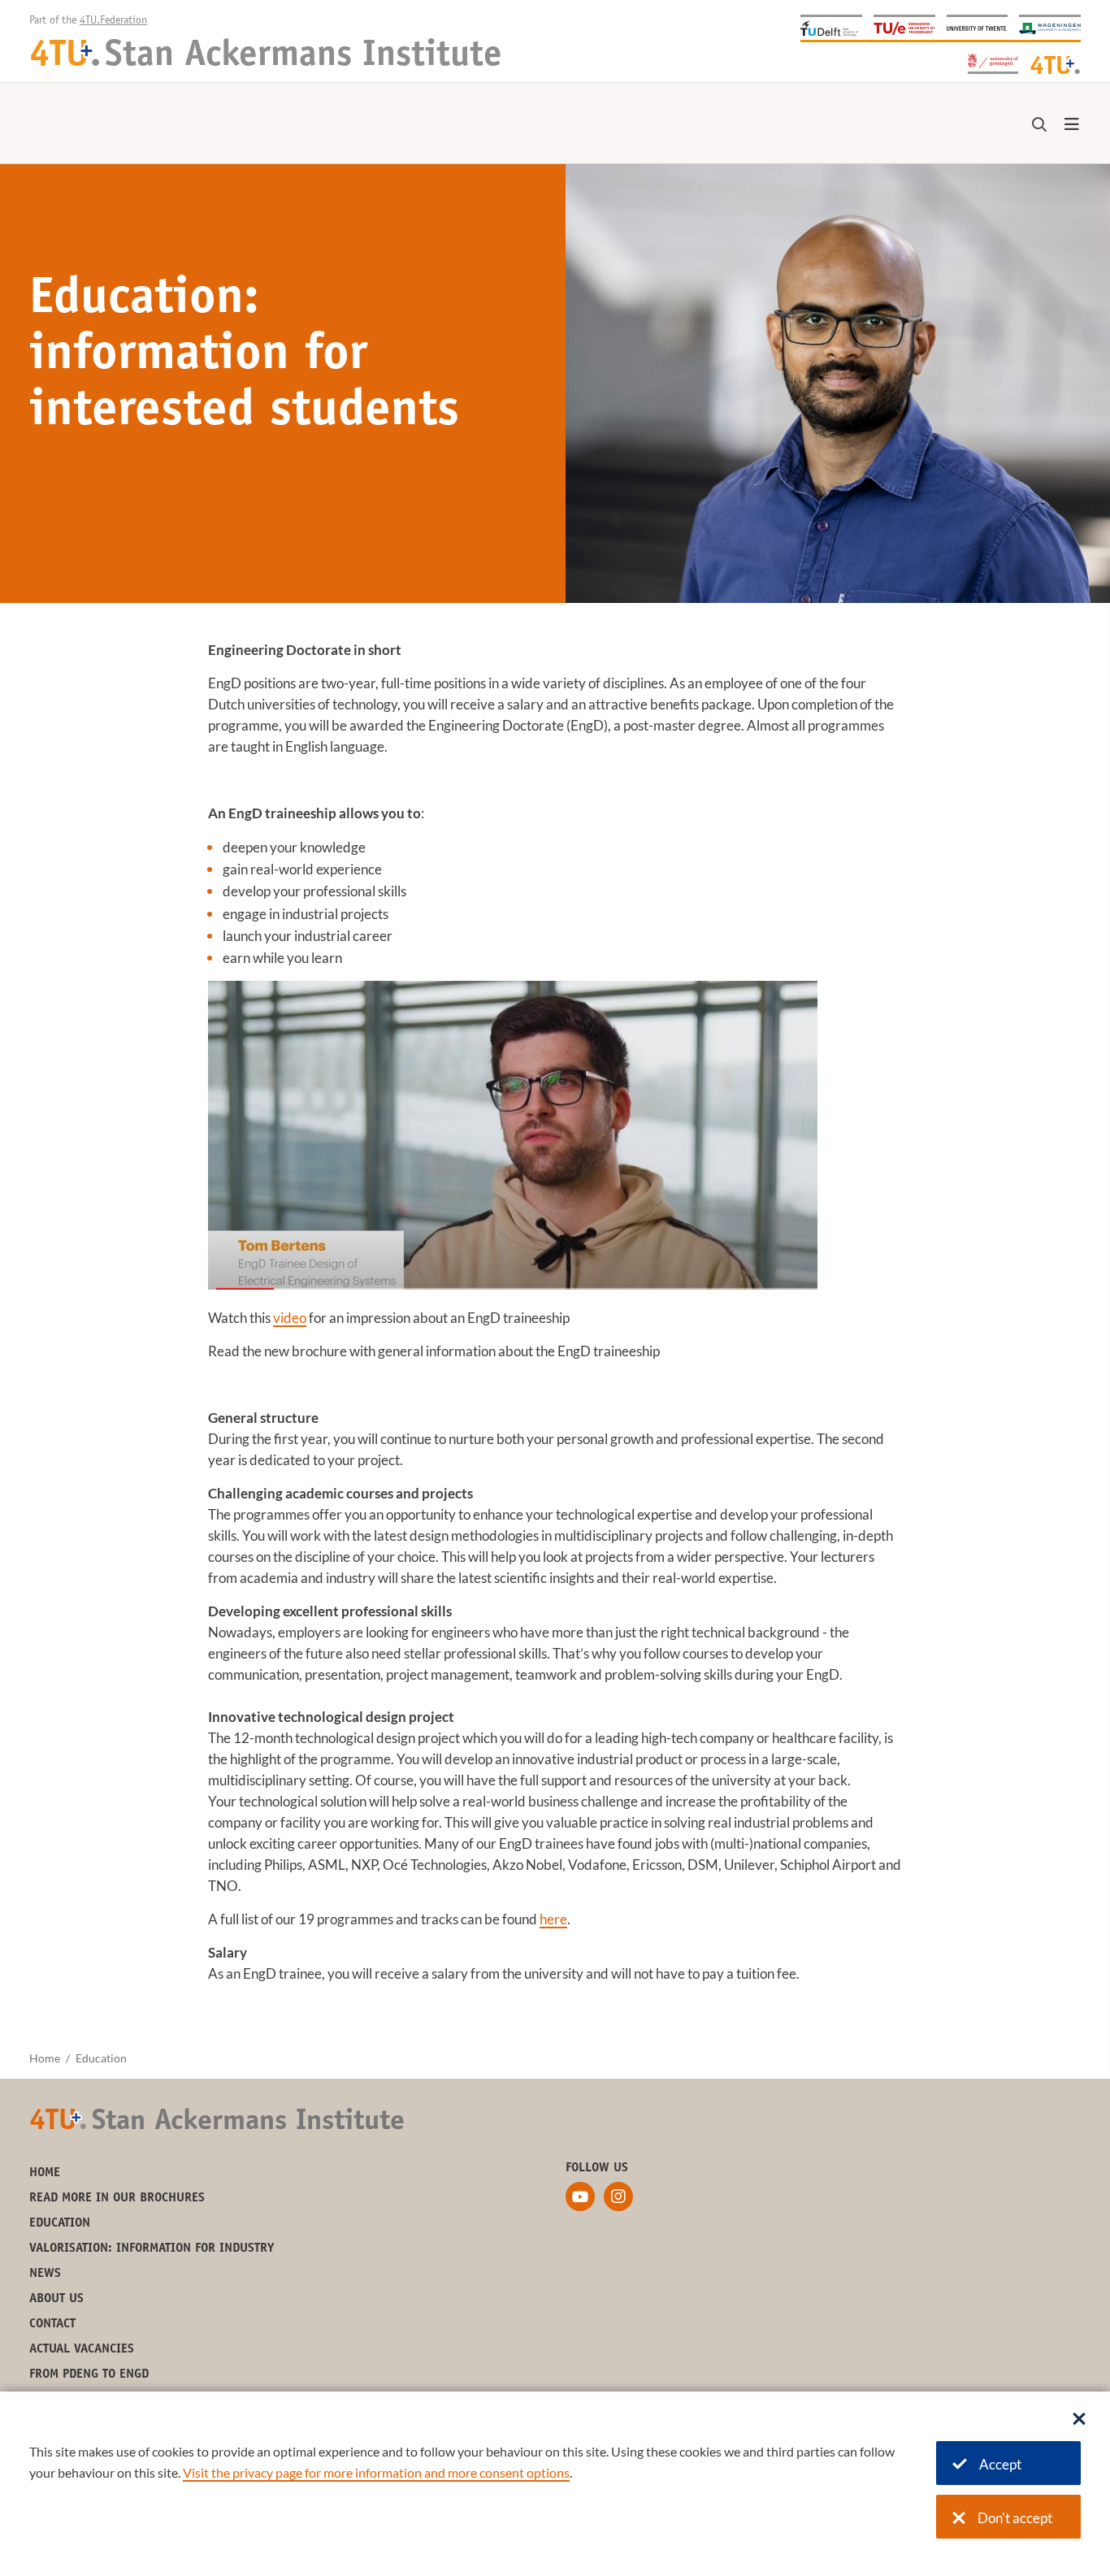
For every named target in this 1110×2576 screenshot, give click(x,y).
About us (56, 2299)
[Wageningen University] (1050, 27)
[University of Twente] (978, 27)
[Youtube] (580, 2197)
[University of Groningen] (993, 62)
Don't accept (1015, 2518)
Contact (52, 2324)
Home (45, 2058)
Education (60, 2223)
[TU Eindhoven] (904, 27)
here (553, 1919)
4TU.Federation (113, 21)
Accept (1000, 2464)
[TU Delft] (831, 27)
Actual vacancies (82, 2349)
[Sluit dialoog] (1079, 2420)
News (45, 2274)
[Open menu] (1072, 125)
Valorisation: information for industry (152, 2249)
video (290, 1318)
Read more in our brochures (117, 2198)
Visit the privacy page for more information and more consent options (376, 2472)
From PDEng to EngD (89, 2374)
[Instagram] (618, 2197)
